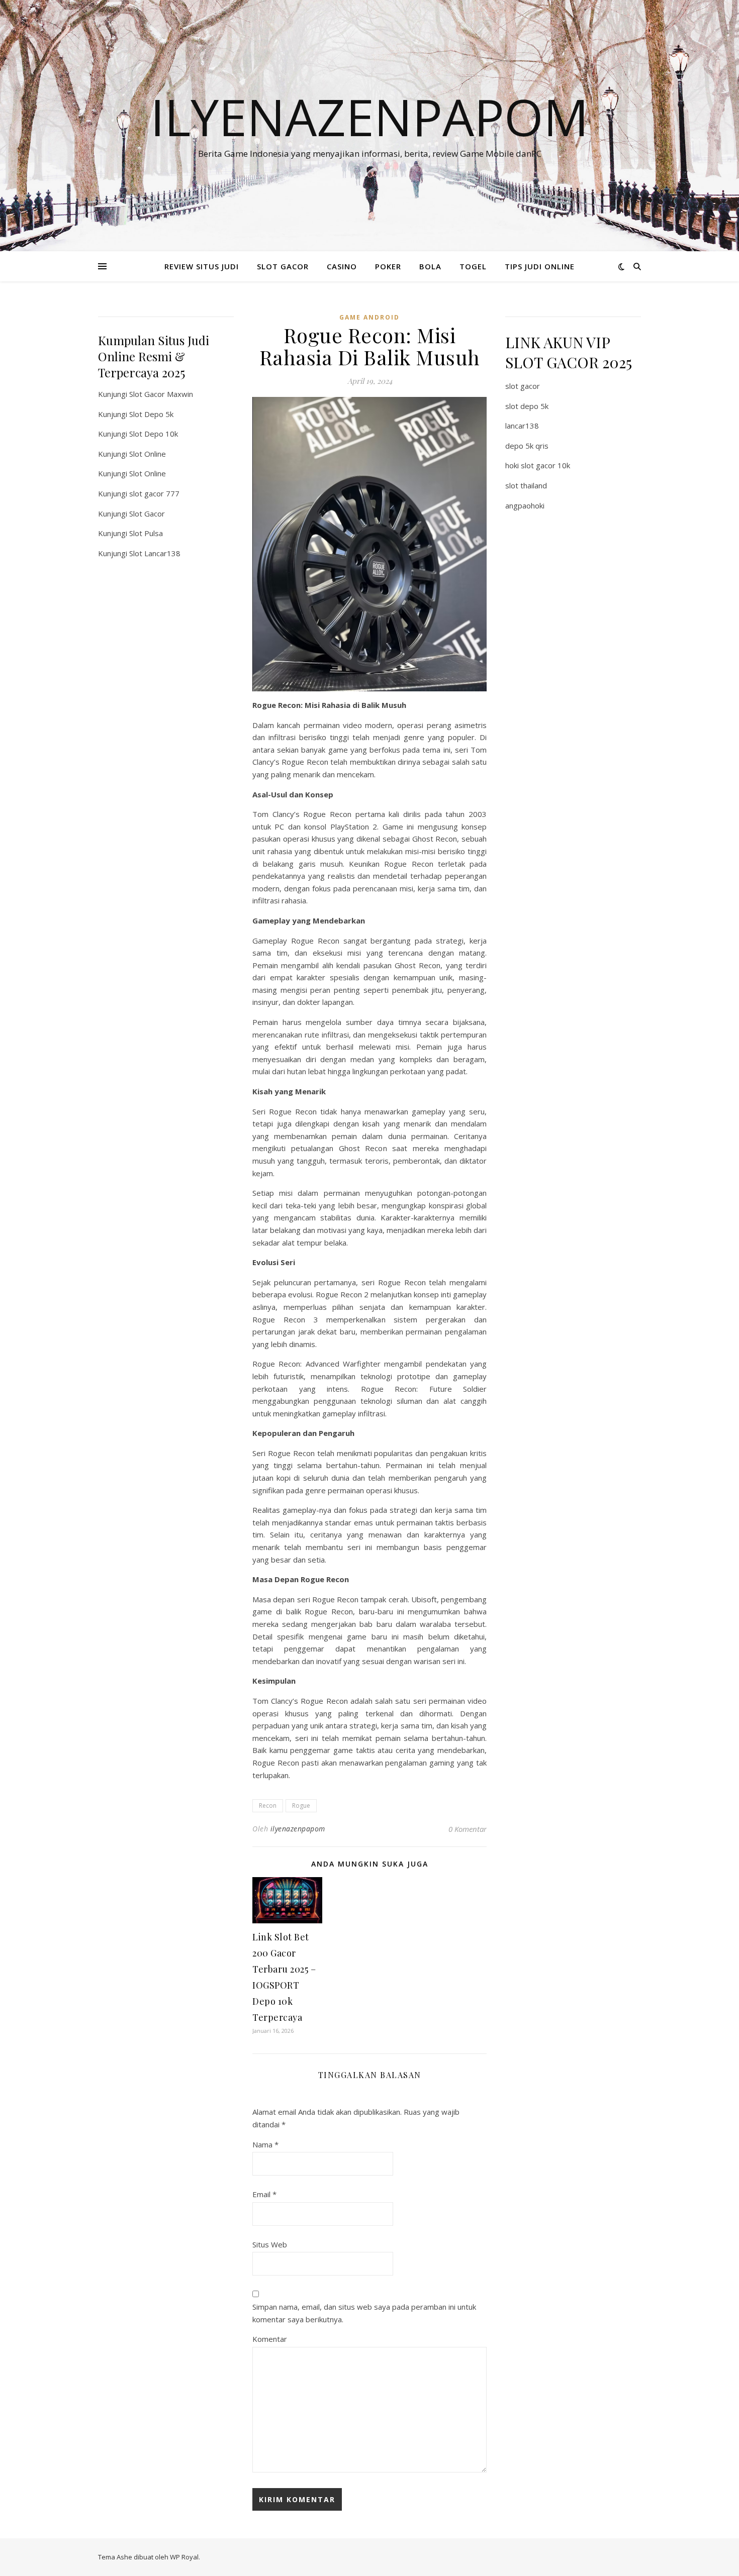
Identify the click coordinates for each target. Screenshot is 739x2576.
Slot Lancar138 (155, 553)
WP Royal (184, 2557)
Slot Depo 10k (154, 434)
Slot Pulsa (146, 533)
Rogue (301, 1806)
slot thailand (526, 485)
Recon (268, 1806)
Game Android (369, 317)
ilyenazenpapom (298, 1829)
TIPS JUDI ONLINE (540, 266)
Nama (265, 2144)
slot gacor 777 (154, 493)
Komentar (270, 2339)
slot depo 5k (527, 406)
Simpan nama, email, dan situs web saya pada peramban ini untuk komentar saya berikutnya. (364, 2313)
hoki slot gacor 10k (538, 465)
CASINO (342, 266)
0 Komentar (468, 1829)
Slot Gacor (147, 513)
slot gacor (523, 386)
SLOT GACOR (283, 266)
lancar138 (522, 426)
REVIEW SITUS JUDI (202, 266)
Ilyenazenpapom (369, 117)
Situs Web (270, 2244)
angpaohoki (525, 505)
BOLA (430, 266)
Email (264, 2194)
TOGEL (473, 266)
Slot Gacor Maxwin (161, 394)
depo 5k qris (527, 446)
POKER (388, 266)
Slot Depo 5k (151, 414)
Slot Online (148, 454)
